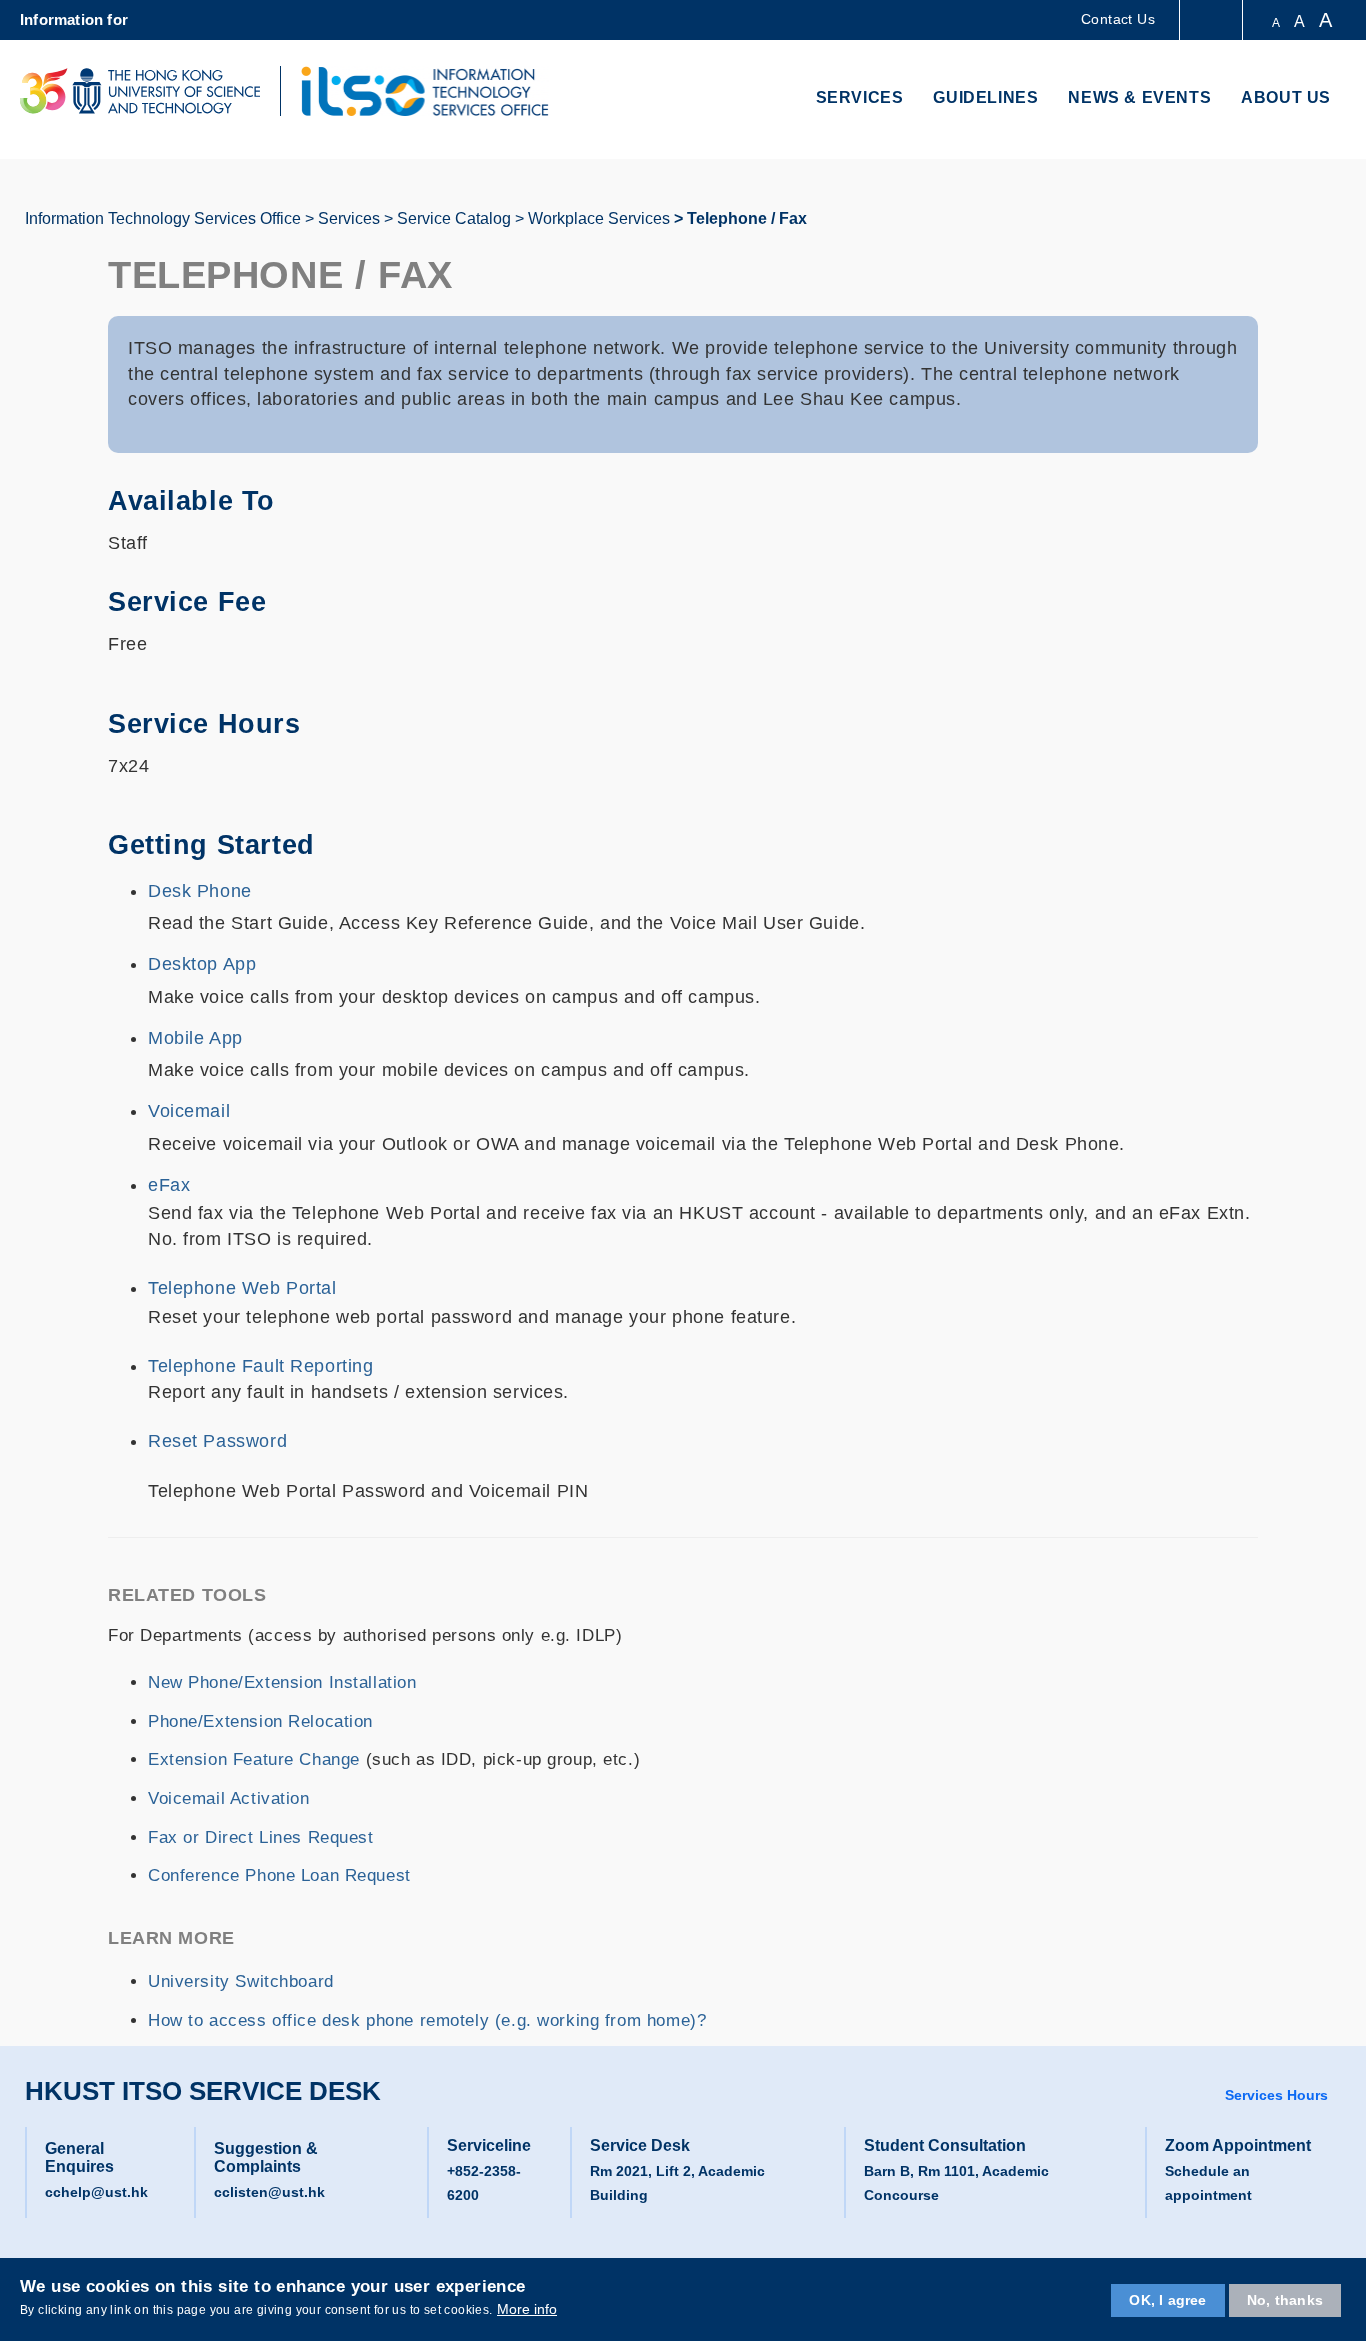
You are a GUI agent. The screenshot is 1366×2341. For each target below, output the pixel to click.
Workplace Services (599, 218)
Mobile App (195, 1038)
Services (860, 97)
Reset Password (217, 1441)
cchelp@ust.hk (96, 2192)
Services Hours (1276, 2095)
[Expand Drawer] (1212, 20)
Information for (74, 19)
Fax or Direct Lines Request (261, 1837)
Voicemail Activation (229, 1798)
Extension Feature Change (254, 1759)
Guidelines (985, 97)
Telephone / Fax (747, 218)
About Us (1286, 97)
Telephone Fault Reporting (261, 1366)
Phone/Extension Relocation (260, 1721)
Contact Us (1118, 19)
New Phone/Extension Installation (282, 1682)
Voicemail (189, 1111)
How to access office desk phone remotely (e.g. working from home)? (427, 2020)
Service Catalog (454, 218)
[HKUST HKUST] (140, 91)
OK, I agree (1167, 2300)
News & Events (1139, 97)
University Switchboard (241, 1981)
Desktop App (202, 964)
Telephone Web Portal (242, 1288)
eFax (172, 1185)
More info (527, 2309)
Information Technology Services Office (163, 218)
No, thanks (1285, 2300)
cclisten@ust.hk (269, 2192)
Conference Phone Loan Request (279, 1875)
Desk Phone (200, 891)
